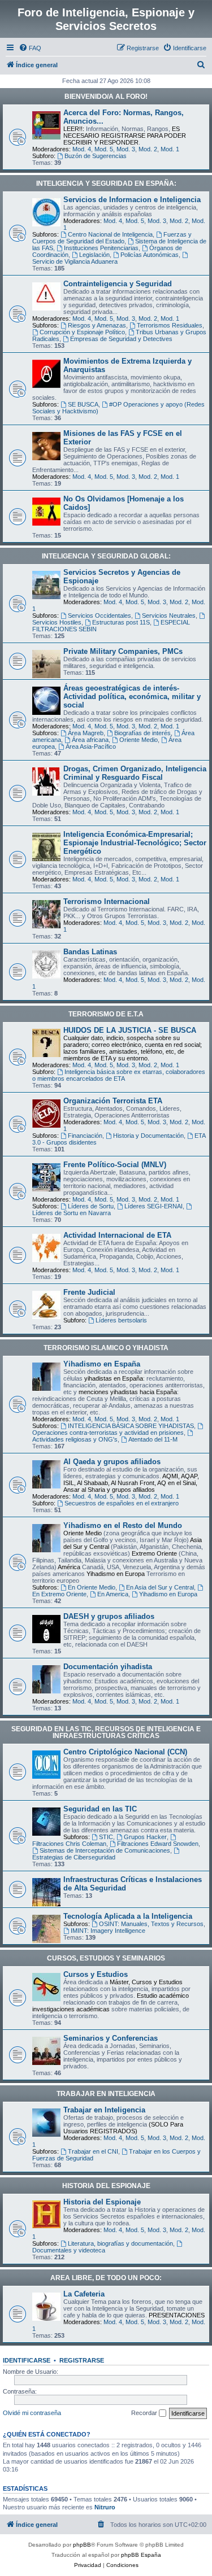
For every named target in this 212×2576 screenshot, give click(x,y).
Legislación (94, 255)
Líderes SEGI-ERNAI (153, 1206)
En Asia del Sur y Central (160, 1587)
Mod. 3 (126, 149)
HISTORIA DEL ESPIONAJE (106, 2186)
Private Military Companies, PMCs (123, 651)
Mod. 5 (104, 149)
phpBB (82, 2545)
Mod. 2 (148, 149)
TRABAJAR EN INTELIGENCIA (106, 2094)
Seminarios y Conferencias (111, 2038)
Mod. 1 (170, 149)
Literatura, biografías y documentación (120, 2243)
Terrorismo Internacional (107, 901)
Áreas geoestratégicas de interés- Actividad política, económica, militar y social (132, 697)
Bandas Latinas (90, 952)
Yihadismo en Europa (168, 1594)
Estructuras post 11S (121, 622)
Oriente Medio (139, 740)
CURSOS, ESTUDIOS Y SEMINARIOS (106, 1958)
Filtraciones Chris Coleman (69, 1844)
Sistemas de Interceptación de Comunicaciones (105, 1850)
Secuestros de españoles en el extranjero (122, 1503)
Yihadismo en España (102, 1364)
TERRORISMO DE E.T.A (106, 1014)
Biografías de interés (142, 733)
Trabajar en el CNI (93, 2151)
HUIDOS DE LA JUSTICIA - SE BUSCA (130, 1030)
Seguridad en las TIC (100, 1809)
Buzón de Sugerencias (96, 156)
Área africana (90, 740)
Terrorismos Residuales (170, 325)
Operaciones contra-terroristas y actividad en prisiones (108, 1433)
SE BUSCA (83, 404)
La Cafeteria (84, 2294)
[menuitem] (30, 48)
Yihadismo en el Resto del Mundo (123, 1525)
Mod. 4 (82, 149)
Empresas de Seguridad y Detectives (121, 339)
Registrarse (82, 2360)
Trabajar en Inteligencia (104, 2110)
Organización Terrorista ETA (113, 1101)
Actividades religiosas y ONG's (75, 1439)
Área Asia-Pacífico (91, 746)
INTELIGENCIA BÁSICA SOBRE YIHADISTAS (131, 1426)
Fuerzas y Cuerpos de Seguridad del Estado (112, 238)
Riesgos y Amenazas (97, 325)
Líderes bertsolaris (121, 1320)
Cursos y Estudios (96, 1974)
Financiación (85, 1136)
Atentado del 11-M (153, 1439)
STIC (106, 1837)
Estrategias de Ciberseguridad (74, 1857)
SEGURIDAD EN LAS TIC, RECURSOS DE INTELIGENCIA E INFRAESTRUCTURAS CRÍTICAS (106, 1732)
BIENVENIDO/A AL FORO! (106, 97)
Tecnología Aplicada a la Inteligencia (128, 1916)
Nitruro (105, 2507)
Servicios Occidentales (99, 615)
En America (113, 1594)
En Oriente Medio (92, 1587)
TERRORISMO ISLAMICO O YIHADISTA (106, 1348)
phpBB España (141, 2555)
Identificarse (27, 2360)
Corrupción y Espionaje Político (82, 332)
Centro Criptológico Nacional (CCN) (125, 1752)
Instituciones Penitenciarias (101, 248)
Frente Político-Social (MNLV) (115, 1165)
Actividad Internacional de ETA (117, 1235)
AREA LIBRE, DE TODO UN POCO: (106, 2278)
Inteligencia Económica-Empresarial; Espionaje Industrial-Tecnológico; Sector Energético (135, 843)
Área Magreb (86, 733)
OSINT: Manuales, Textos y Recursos (151, 1924)
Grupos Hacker (145, 1837)
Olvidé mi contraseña (32, 2413)
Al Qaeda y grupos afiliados (112, 1462)
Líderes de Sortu (91, 1206)
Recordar (145, 2413)
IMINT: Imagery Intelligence (108, 1931)
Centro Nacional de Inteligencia (110, 234)
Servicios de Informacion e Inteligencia (132, 200)
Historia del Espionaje (102, 2202)
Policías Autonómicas (150, 255)
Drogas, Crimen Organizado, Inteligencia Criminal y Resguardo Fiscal (135, 773)
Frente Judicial (89, 1292)
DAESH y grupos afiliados (109, 1616)
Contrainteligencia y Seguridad (118, 284)
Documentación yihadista (108, 1667)
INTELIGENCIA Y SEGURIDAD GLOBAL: (106, 556)
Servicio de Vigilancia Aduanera (75, 261)
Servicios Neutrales (169, 615)
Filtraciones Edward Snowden (158, 1844)
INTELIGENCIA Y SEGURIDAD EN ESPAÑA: (106, 184)
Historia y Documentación (148, 1136)
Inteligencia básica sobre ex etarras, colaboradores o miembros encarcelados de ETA (119, 1075)
